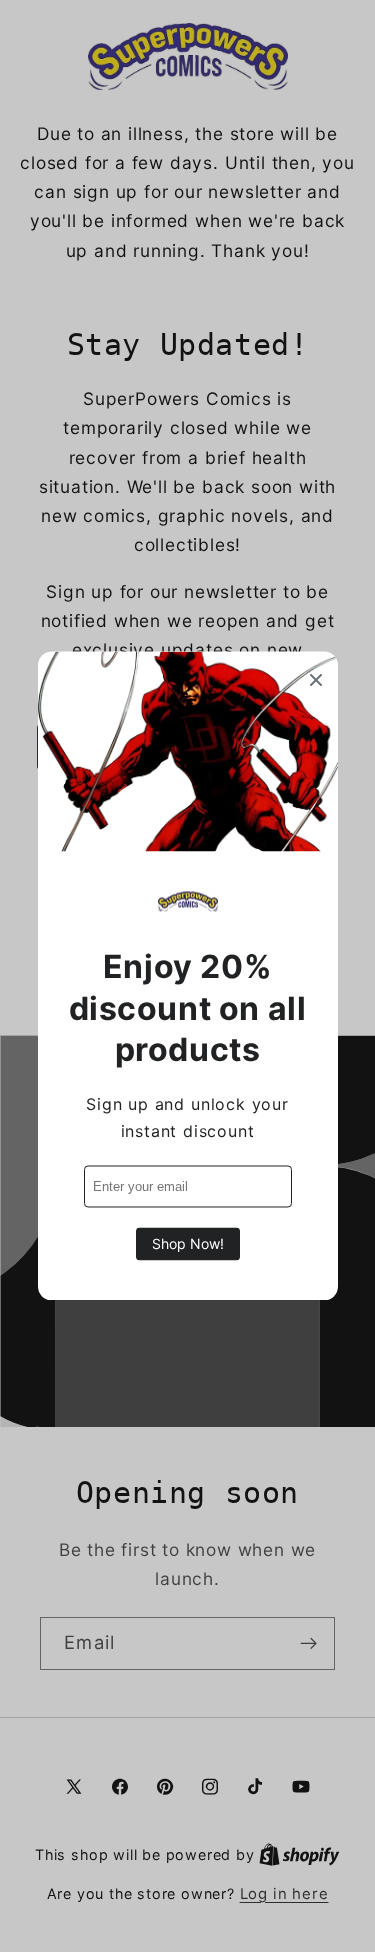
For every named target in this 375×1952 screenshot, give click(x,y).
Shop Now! (188, 1244)
